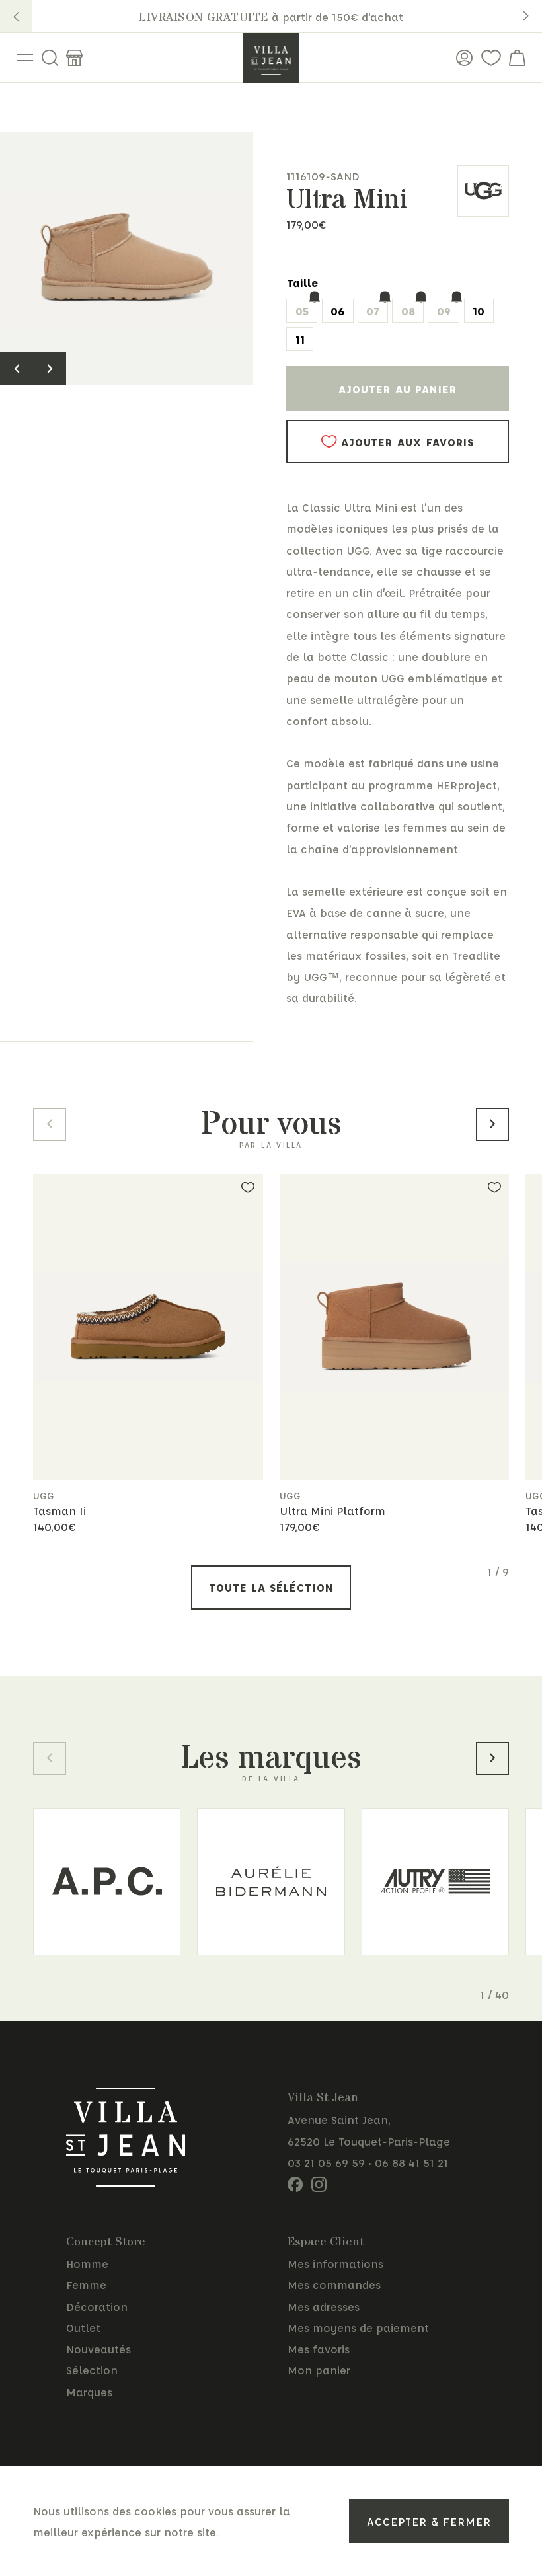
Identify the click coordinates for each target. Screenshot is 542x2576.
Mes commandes (334, 2284)
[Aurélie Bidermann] (271, 1882)
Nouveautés (98, 2349)
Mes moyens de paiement (358, 2327)
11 (300, 339)
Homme (87, 2263)
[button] (16, 16)
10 (479, 311)
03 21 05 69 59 (326, 2162)
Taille (302, 282)
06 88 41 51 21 (411, 2162)
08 (408, 311)
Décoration (97, 2306)
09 (444, 311)
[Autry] (435, 1882)
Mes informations (335, 2263)
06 (337, 311)
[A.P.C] (107, 1882)
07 (372, 311)
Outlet (83, 2327)
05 (302, 311)
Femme (86, 2284)
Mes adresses (324, 2306)
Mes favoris (319, 2349)
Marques (89, 2392)
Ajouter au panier (398, 389)
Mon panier (319, 2370)
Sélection (92, 2370)
